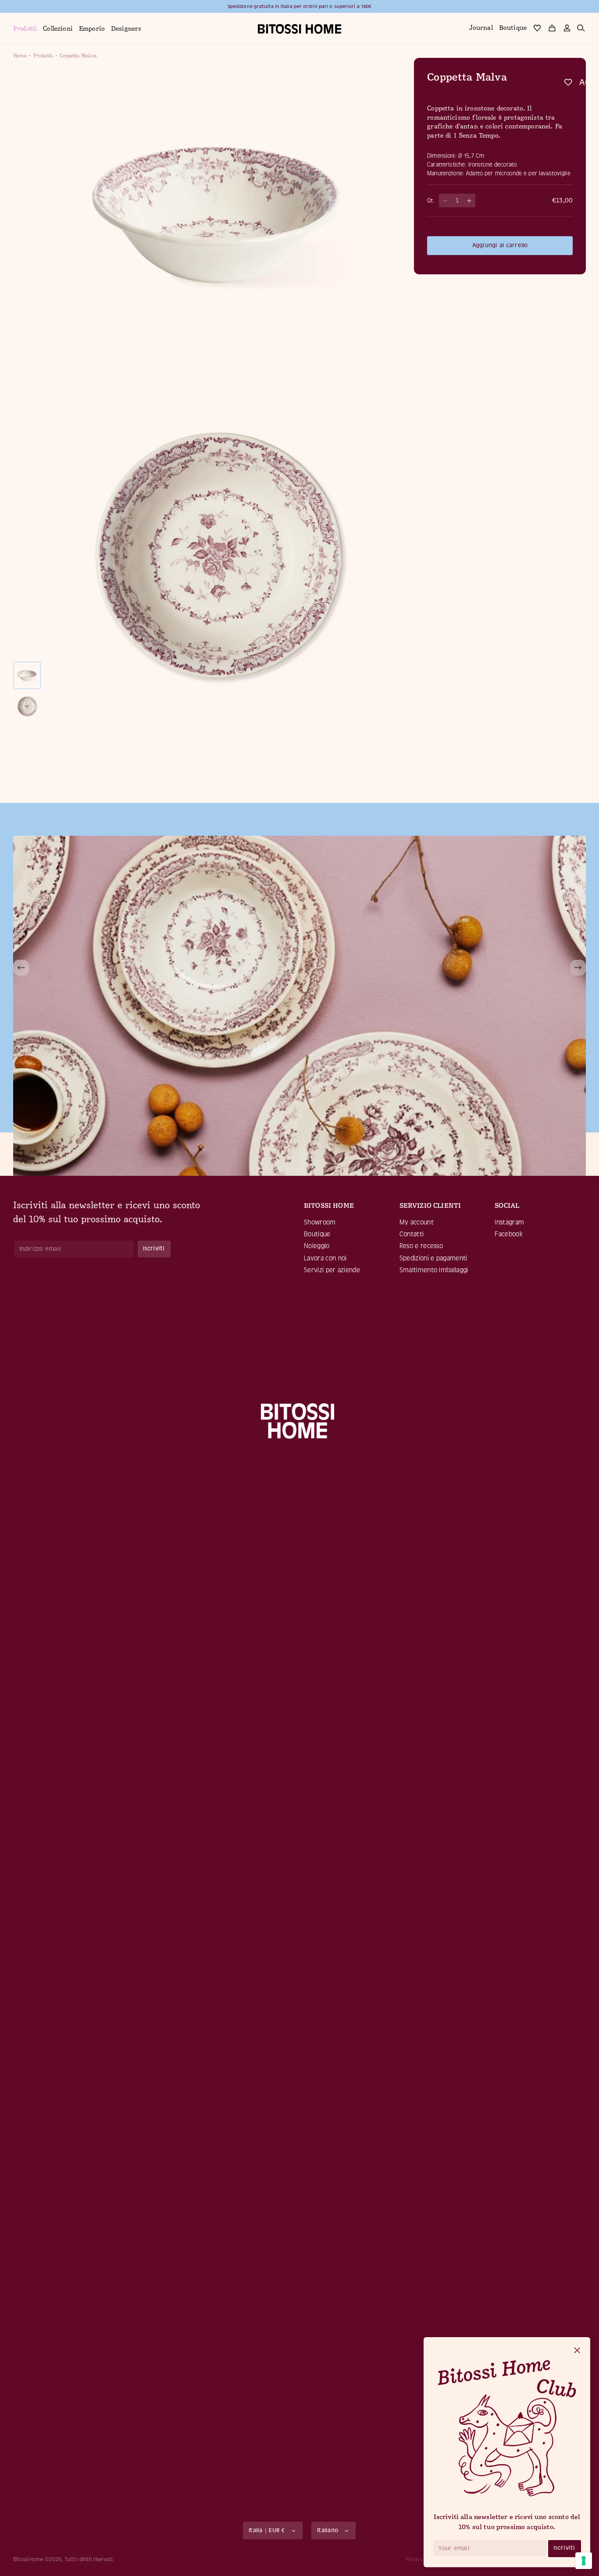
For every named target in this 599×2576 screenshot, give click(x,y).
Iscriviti (564, 2548)
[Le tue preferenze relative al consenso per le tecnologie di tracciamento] (584, 2561)
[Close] (577, 2351)
